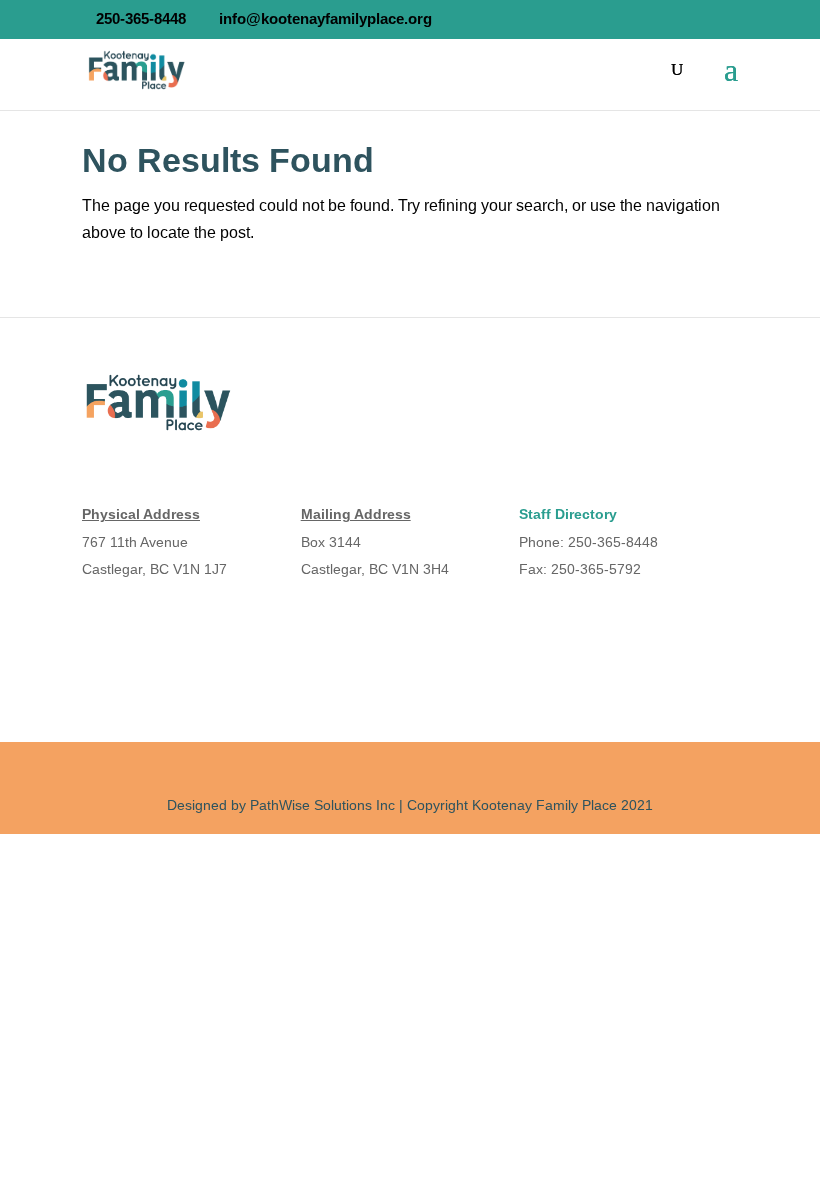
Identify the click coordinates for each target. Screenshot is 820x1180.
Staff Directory (568, 514)
